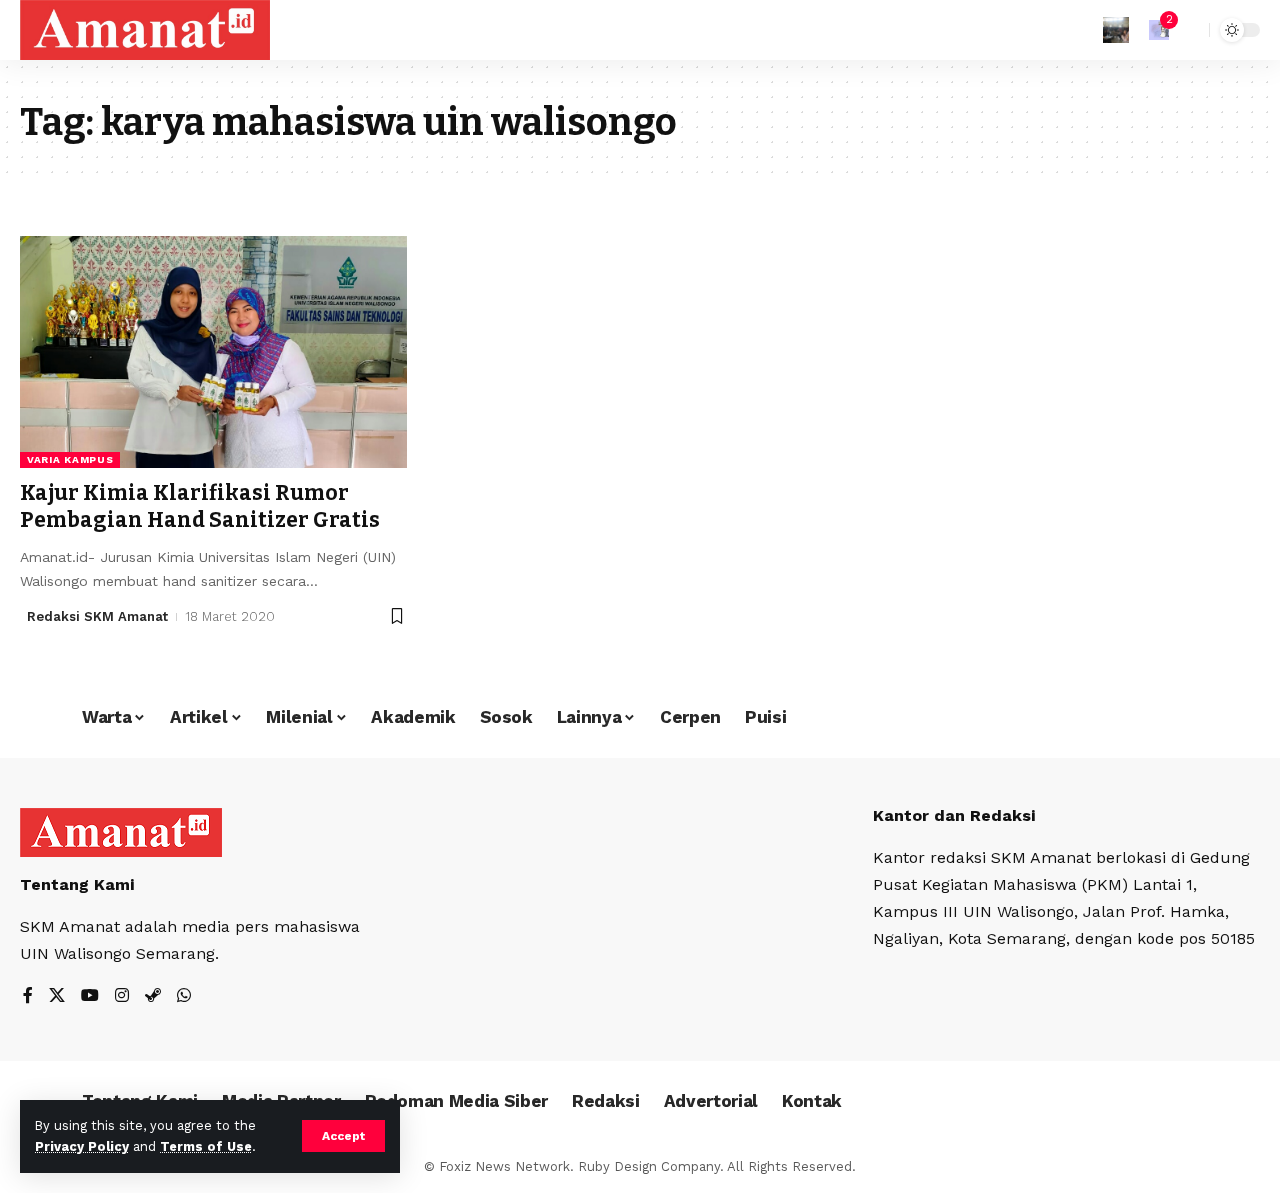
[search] (1189, 30)
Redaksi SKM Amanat (97, 616)
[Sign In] (1116, 30)
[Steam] (153, 996)
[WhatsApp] (184, 996)
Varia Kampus (70, 459)
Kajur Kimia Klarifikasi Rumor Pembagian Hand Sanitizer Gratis (200, 506)
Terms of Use (206, 1146)
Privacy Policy (82, 1146)
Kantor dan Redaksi (954, 815)
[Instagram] (122, 996)
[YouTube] (90, 996)
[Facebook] (28, 996)
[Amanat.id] (145, 30)
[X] (57, 996)
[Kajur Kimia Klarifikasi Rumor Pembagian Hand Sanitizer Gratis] (213, 352)
